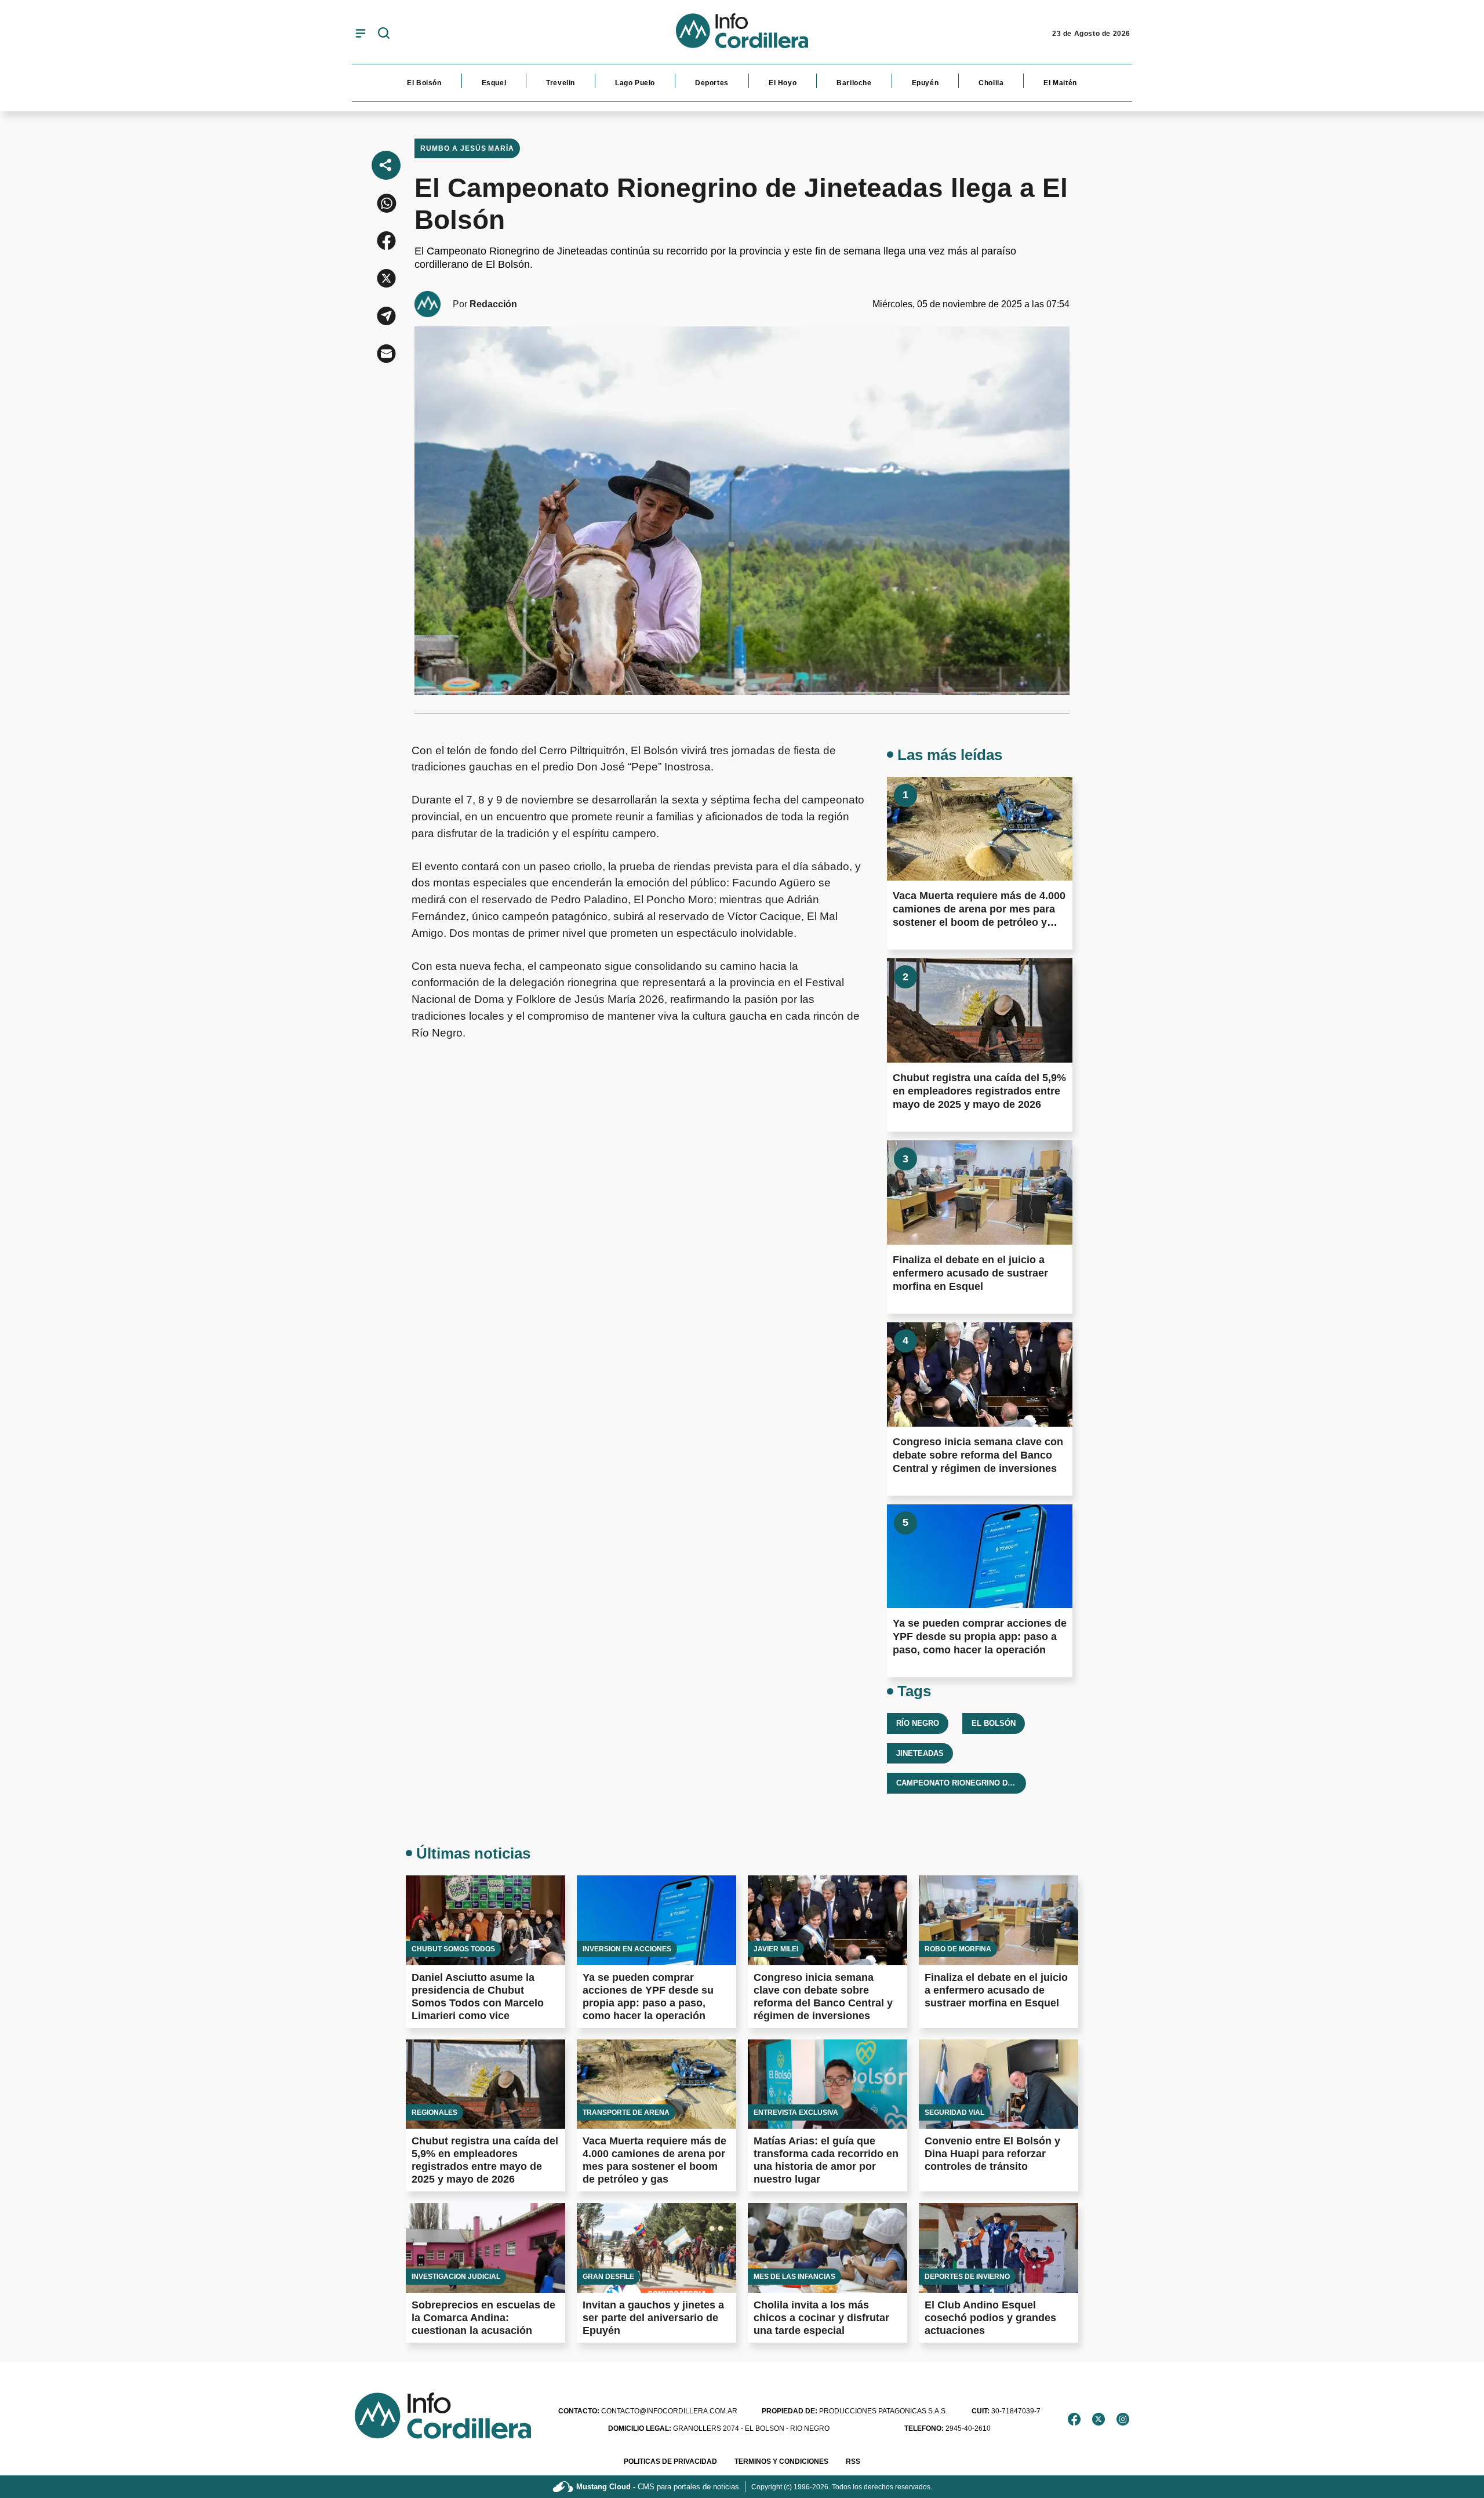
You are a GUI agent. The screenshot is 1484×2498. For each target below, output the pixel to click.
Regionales (434, 2112)
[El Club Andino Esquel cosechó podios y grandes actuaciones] (999, 2248)
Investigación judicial (456, 2277)
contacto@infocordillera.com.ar (648, 2411)
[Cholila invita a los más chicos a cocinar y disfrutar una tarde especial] (828, 2248)
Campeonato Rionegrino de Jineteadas (979, 1783)
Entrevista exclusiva (796, 2112)
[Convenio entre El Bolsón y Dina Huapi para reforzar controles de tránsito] (999, 2084)
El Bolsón (424, 83)
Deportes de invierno (967, 2277)
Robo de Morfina (958, 1949)
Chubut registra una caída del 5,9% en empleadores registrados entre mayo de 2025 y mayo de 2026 (979, 1091)
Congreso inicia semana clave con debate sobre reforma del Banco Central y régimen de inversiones (978, 1455)
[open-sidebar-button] (361, 33)
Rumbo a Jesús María (467, 148)
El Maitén (1060, 83)
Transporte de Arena (626, 2112)
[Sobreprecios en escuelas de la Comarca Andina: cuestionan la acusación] (485, 2248)
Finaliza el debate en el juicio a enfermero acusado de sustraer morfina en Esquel (970, 1273)
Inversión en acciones (627, 1949)
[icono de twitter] (1099, 2419)
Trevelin (561, 83)
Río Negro (918, 1723)
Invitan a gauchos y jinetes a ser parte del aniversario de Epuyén (653, 2318)
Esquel (494, 83)
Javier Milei (776, 1949)
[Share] (386, 165)
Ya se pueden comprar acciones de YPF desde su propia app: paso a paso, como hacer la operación (980, 1637)
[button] (386, 203)
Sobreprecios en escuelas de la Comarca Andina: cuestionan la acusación (483, 2318)
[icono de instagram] (1123, 2419)
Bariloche (854, 83)
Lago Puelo (635, 83)
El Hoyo (783, 83)
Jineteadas (920, 1753)
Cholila (991, 83)
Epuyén (925, 83)
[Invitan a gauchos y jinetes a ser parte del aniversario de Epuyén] (656, 2248)
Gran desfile (608, 2277)
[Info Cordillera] (742, 34)
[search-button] (384, 34)
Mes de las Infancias (794, 2277)
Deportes (712, 83)
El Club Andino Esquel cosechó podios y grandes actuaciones (990, 2318)
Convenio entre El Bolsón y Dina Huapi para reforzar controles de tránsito (992, 2154)
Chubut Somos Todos (453, 1949)
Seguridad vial (954, 2112)
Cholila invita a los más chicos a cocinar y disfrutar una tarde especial (821, 2318)
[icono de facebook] (1074, 2419)
